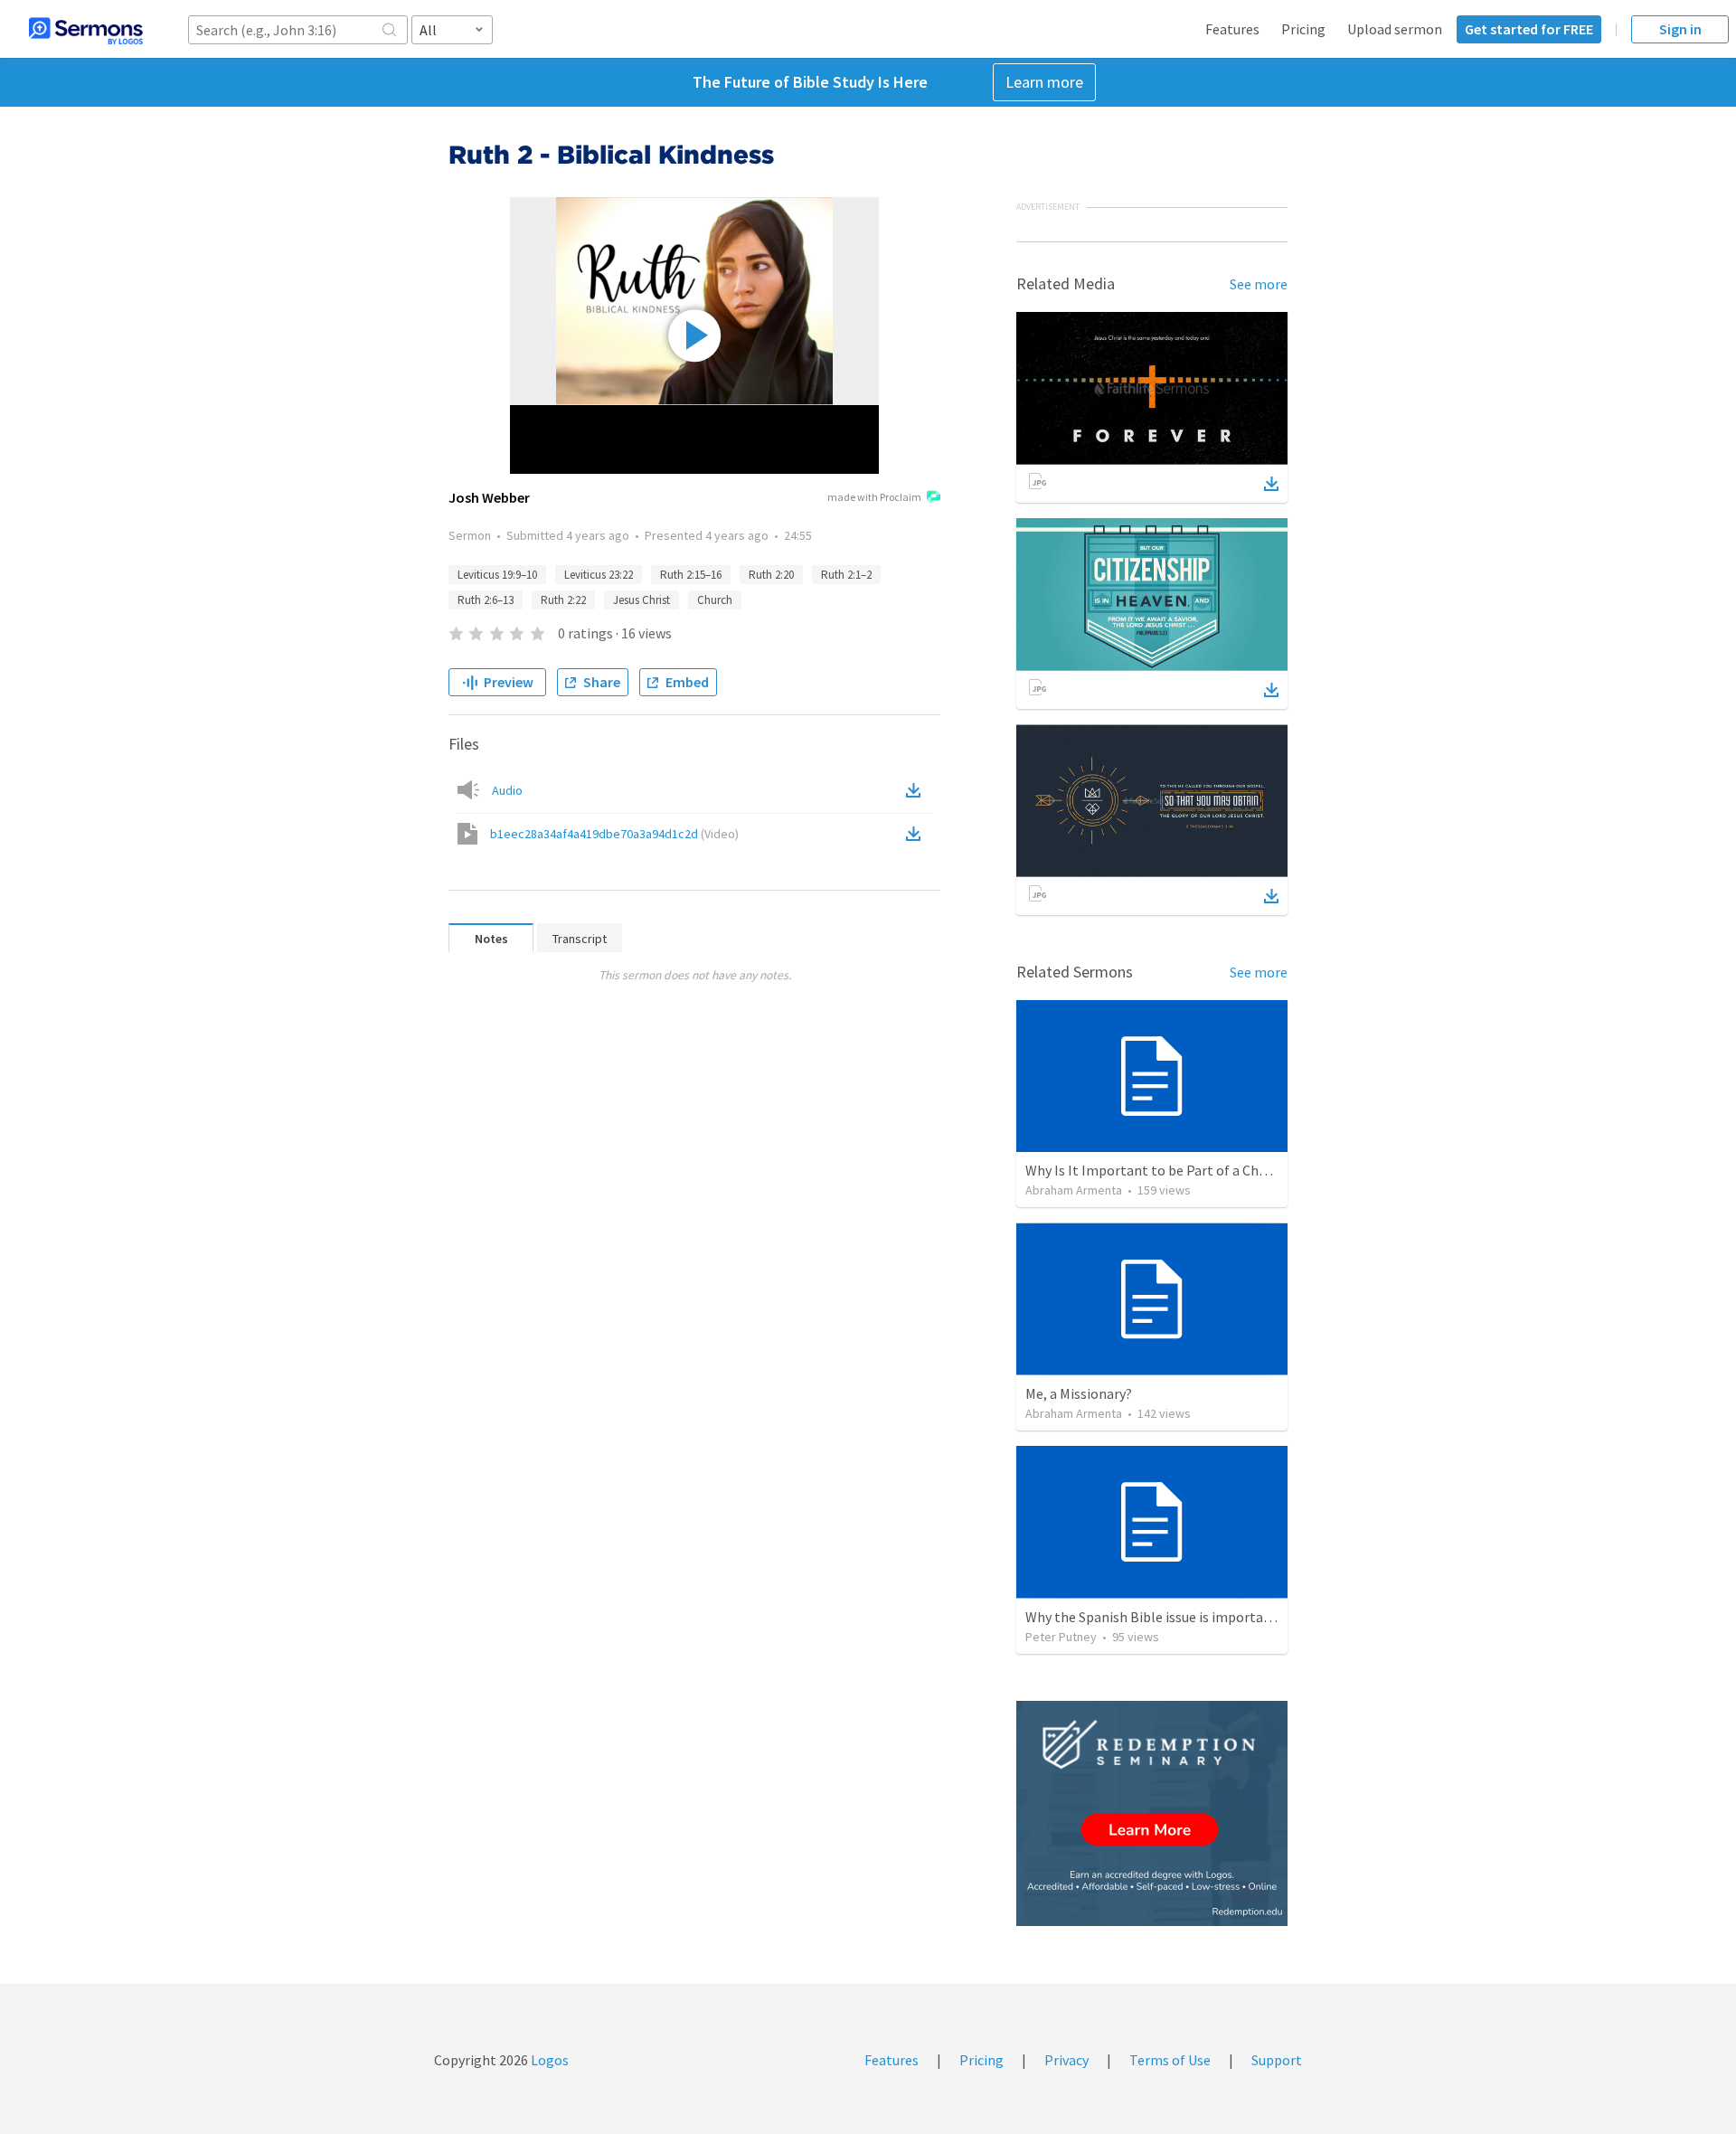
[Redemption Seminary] (1152, 1813)
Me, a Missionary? (1079, 1393)
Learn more (1044, 82)
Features (1232, 29)
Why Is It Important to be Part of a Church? (1159, 1170)
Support (1277, 2060)
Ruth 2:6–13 (486, 600)
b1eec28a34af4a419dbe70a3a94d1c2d (614, 834)
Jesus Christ (642, 600)
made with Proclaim (874, 497)
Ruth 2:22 (563, 600)
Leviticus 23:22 (599, 575)
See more (1259, 284)
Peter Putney (1061, 1637)
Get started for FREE (1529, 29)
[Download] (1271, 484)
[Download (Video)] (917, 834)
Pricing (1303, 29)
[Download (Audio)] (917, 790)
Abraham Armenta (1074, 1190)
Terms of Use (1170, 2060)
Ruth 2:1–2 (846, 575)
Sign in (1680, 29)
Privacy (1066, 2060)
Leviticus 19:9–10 (497, 575)
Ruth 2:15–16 (691, 575)
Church (715, 600)
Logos (548, 2060)
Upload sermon (1395, 29)
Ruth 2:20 (771, 575)
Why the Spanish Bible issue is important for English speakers (1216, 1617)
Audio (507, 790)
